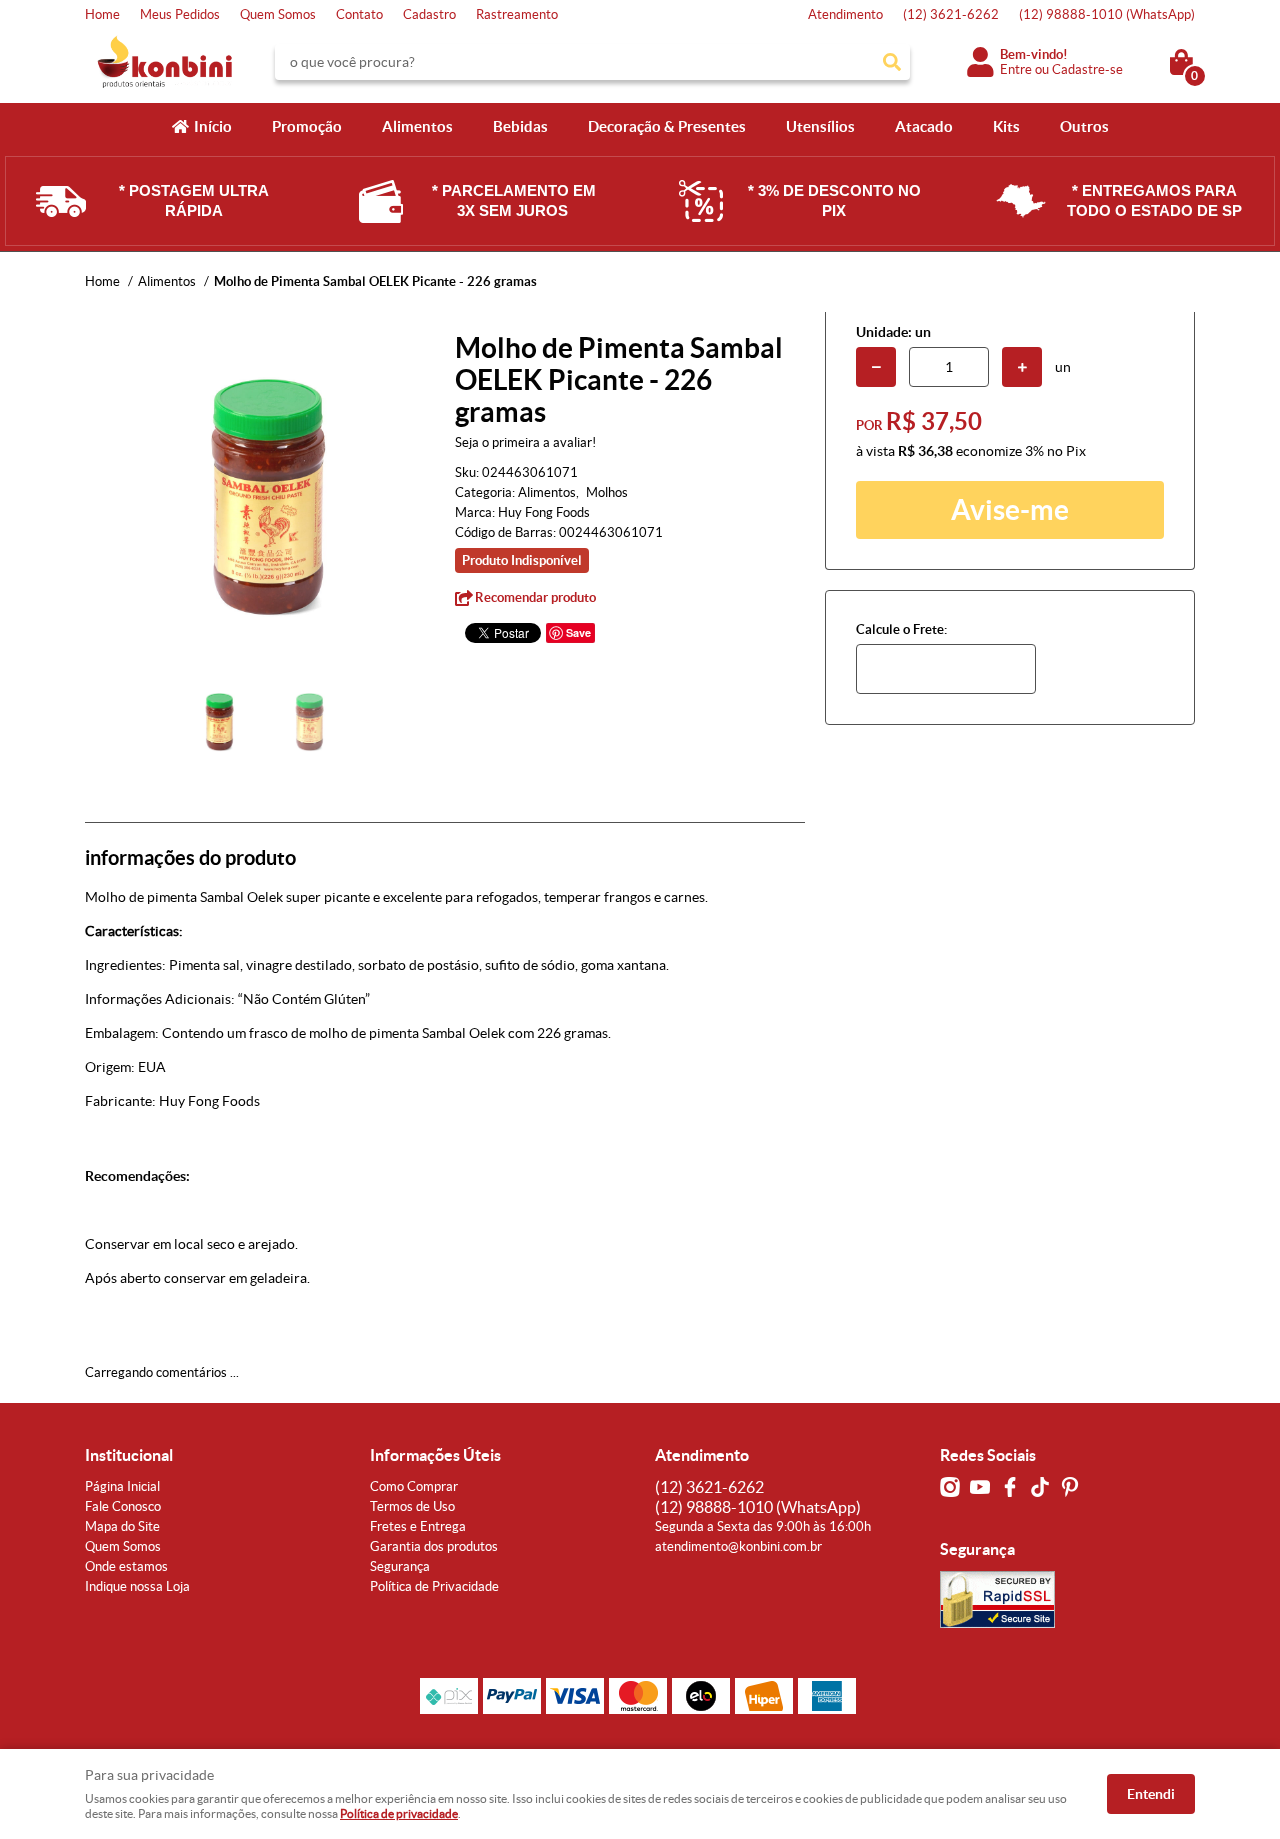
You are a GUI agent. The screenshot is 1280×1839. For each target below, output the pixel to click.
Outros (1084, 126)
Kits (1006, 126)
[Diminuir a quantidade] (876, 367)
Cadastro (429, 14)
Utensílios (820, 126)
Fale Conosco (123, 1506)
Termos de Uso (412, 1506)
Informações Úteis (435, 1455)
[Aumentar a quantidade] (1022, 367)
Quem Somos (278, 14)
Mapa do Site (122, 1526)
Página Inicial (122, 1486)
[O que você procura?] (892, 62)
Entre (1016, 69)
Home (102, 14)
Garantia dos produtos (434, 1546)
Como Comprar (414, 1486)
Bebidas (520, 126)
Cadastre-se (1087, 69)
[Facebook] (1010, 1487)
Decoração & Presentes (667, 126)
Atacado (924, 126)
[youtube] (980, 1487)
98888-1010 (1107, 14)
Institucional (129, 1455)
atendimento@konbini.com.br (738, 1546)
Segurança (400, 1566)
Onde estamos (126, 1566)
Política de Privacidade (434, 1586)
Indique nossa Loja (137, 1586)
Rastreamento (517, 14)
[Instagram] (950, 1487)
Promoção (307, 126)
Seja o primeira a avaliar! (525, 442)
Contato (359, 14)
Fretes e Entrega (418, 1526)
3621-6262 (951, 14)
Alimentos (417, 126)
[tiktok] (1040, 1487)
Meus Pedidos (180, 14)
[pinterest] (1070, 1487)
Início (213, 126)
